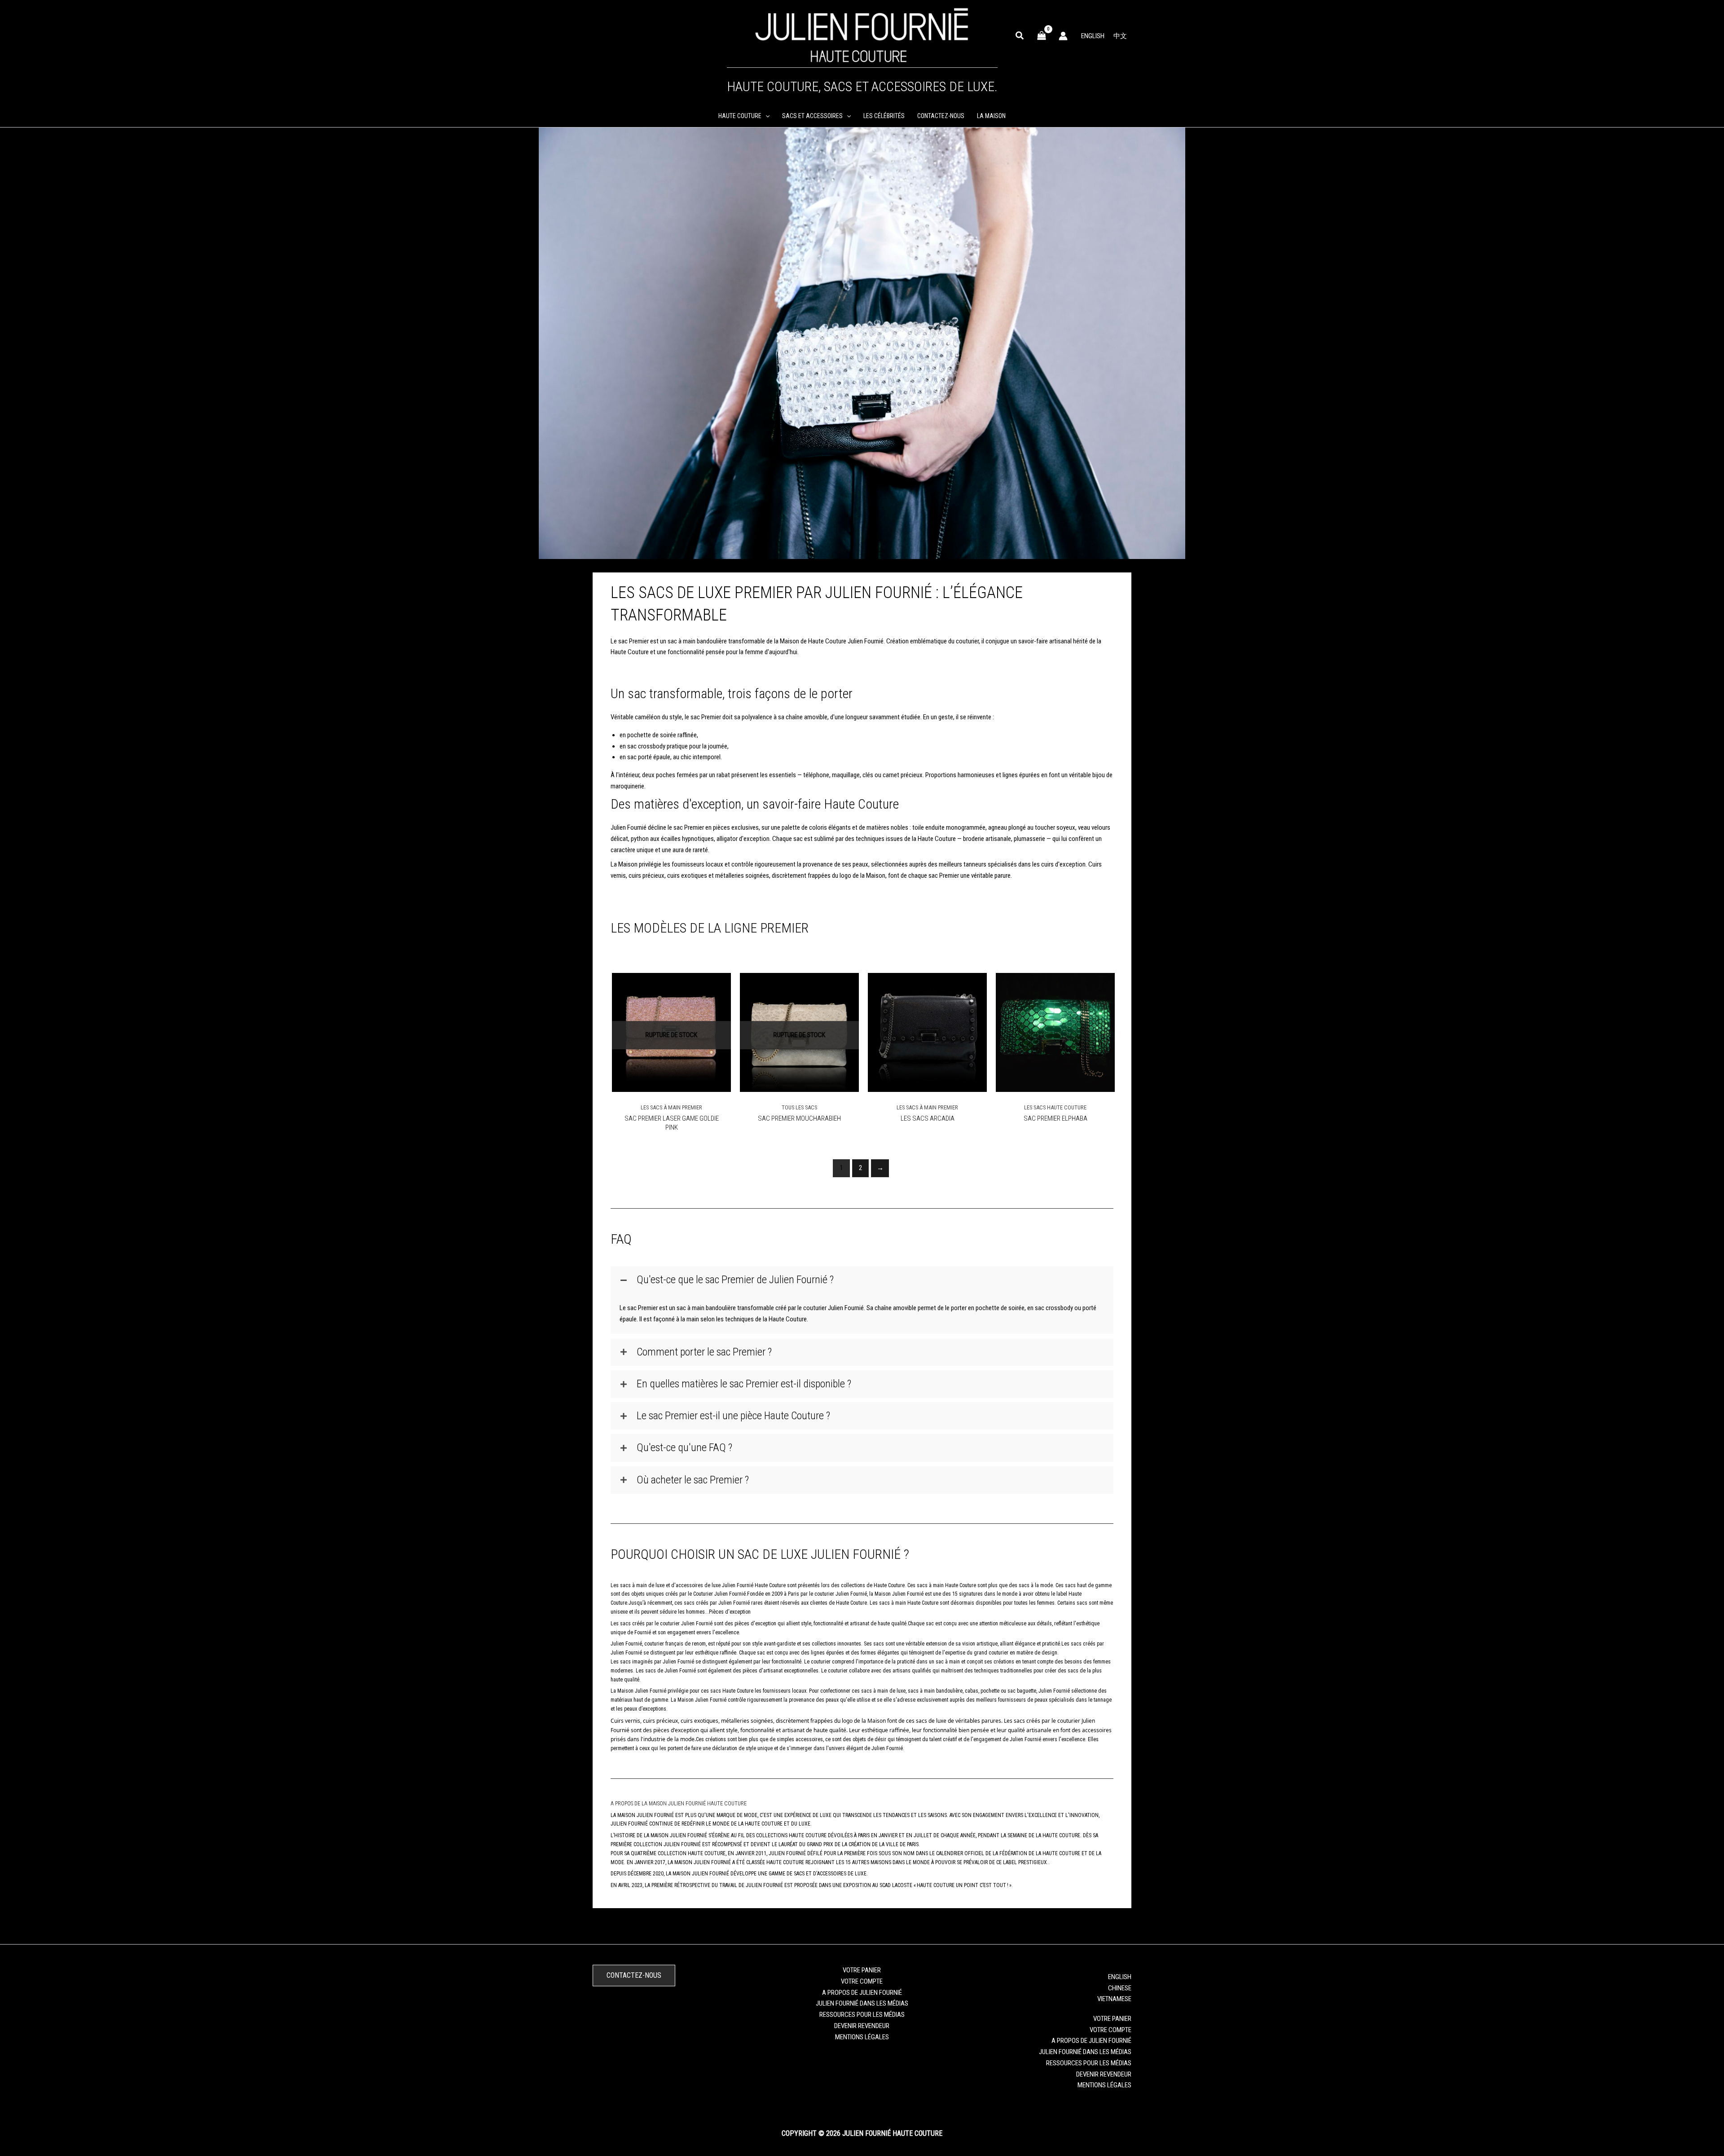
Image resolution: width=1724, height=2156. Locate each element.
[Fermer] (980, 1004)
